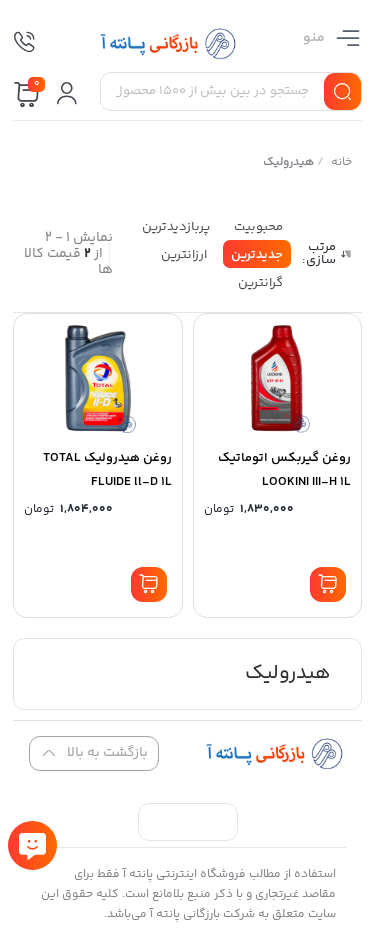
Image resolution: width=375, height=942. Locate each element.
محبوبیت (258, 227)
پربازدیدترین (176, 227)
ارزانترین (184, 255)
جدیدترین (257, 255)
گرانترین (260, 283)
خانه (341, 162)
